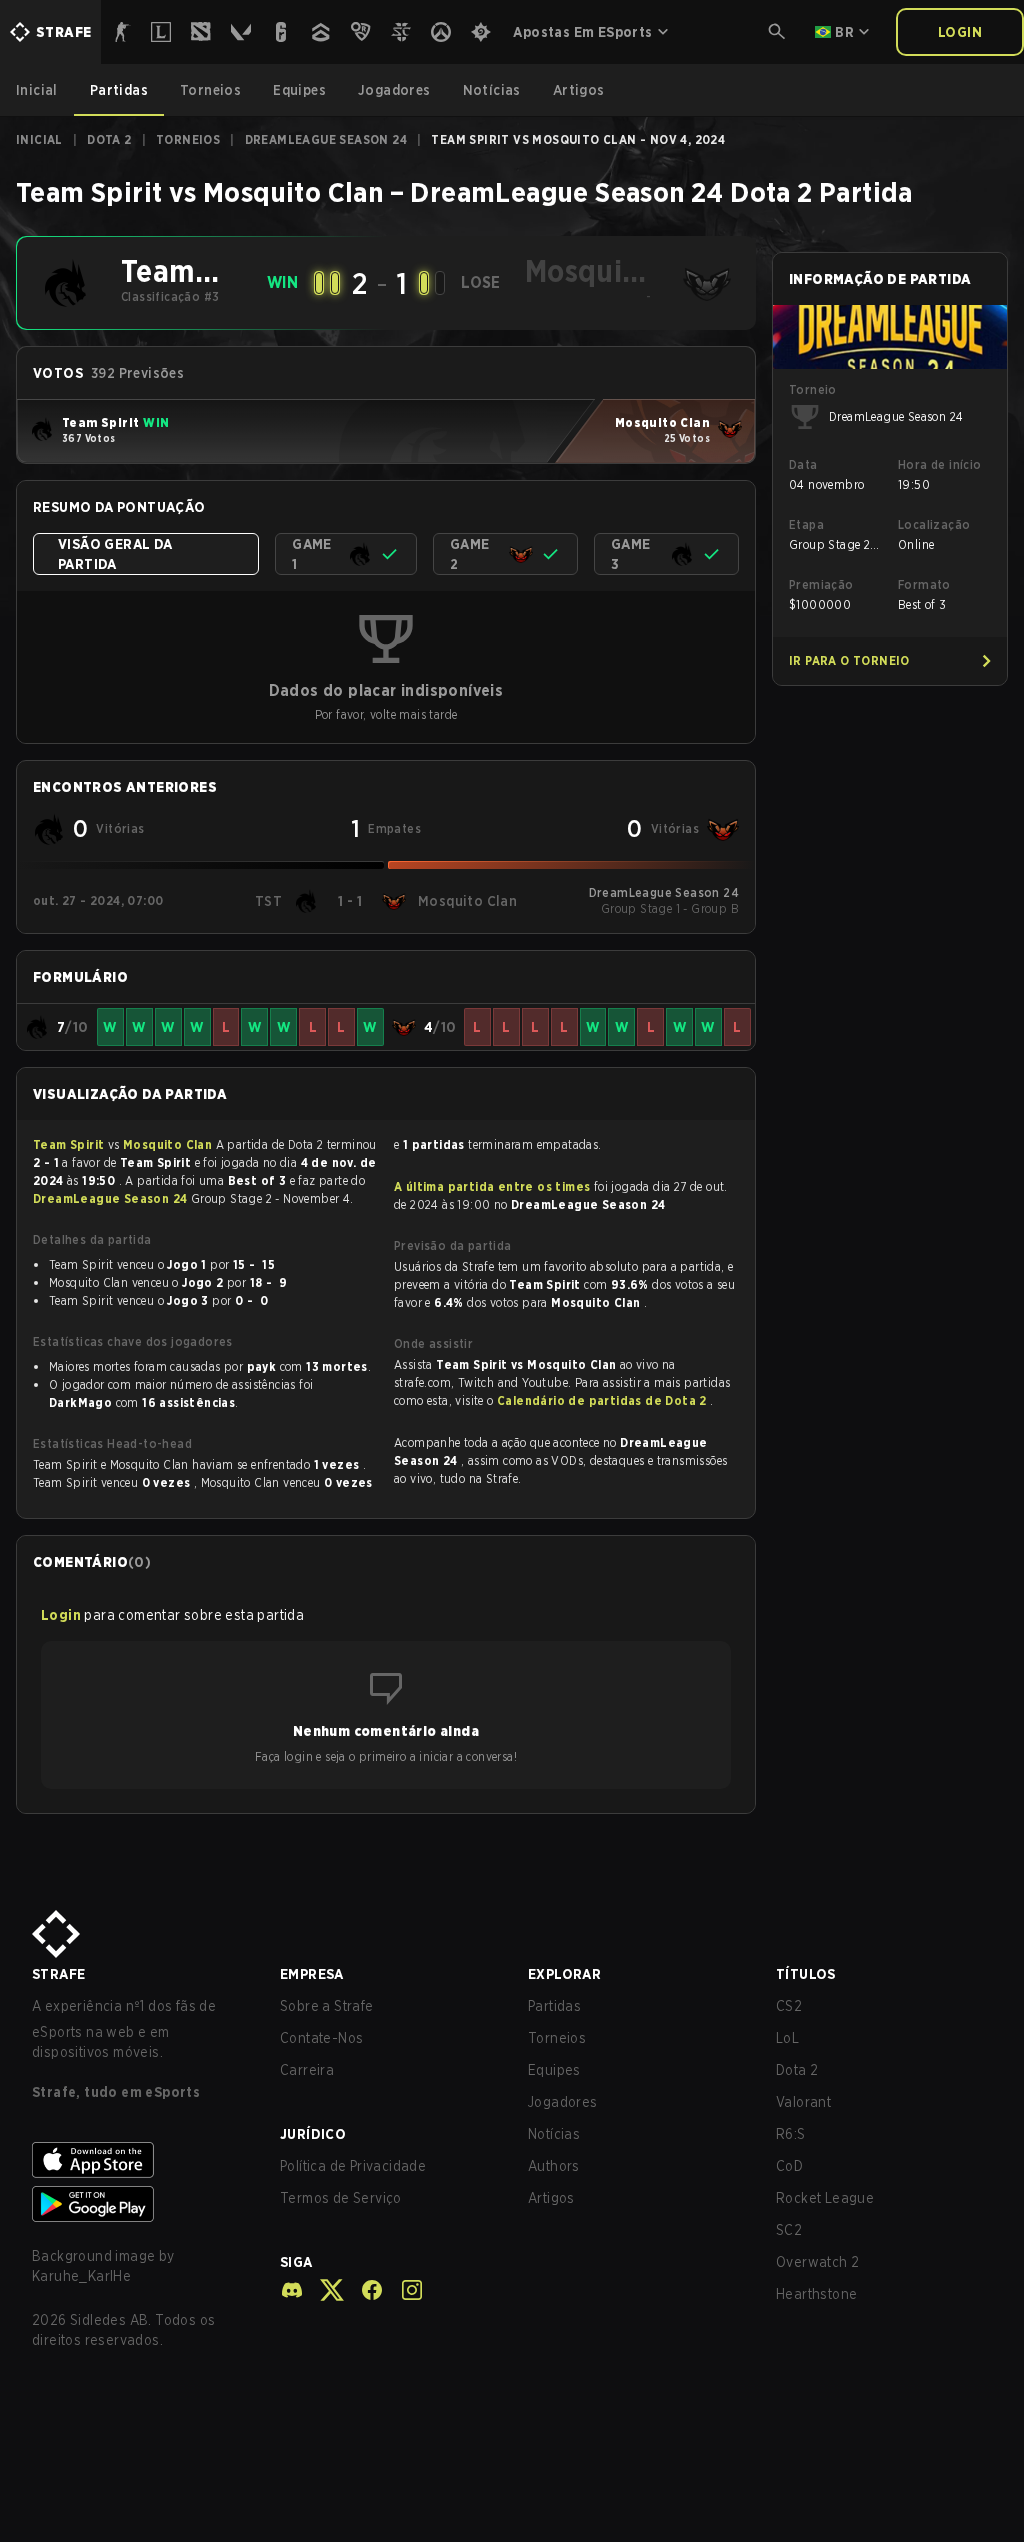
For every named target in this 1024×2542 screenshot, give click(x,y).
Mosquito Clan (169, 1144)
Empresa (312, 1974)
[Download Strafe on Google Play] (140, 2204)
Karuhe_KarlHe (81, 2276)
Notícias (554, 2134)
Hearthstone (816, 2294)
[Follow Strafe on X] (324, 2290)
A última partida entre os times (492, 1186)
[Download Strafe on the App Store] (140, 2160)
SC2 (789, 2230)
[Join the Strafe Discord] (292, 2290)
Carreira (307, 2070)
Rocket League (825, 2198)
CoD (789, 2166)
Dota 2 (109, 139)
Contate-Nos (321, 2038)
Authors (554, 2166)
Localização (934, 524)
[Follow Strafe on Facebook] (364, 2290)
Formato (924, 584)
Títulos (806, 1974)
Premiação (821, 584)
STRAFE (58, 1974)
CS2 (789, 2006)
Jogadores (563, 2102)
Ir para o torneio (849, 660)
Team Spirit (70, 1144)
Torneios (188, 139)
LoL (787, 2038)
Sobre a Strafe (327, 2006)
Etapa (806, 524)
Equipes (554, 2070)
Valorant (803, 2102)
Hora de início (940, 464)
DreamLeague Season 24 (326, 139)
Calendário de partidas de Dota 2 (603, 1400)
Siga (296, 2262)
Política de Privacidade (353, 2166)
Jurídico (313, 2134)
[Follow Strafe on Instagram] (404, 2290)
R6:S (791, 2134)
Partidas (554, 2006)
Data (803, 464)
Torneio (813, 389)
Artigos (551, 2198)
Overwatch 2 (817, 2262)
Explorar (564, 1974)
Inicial (39, 139)
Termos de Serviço (341, 2198)
